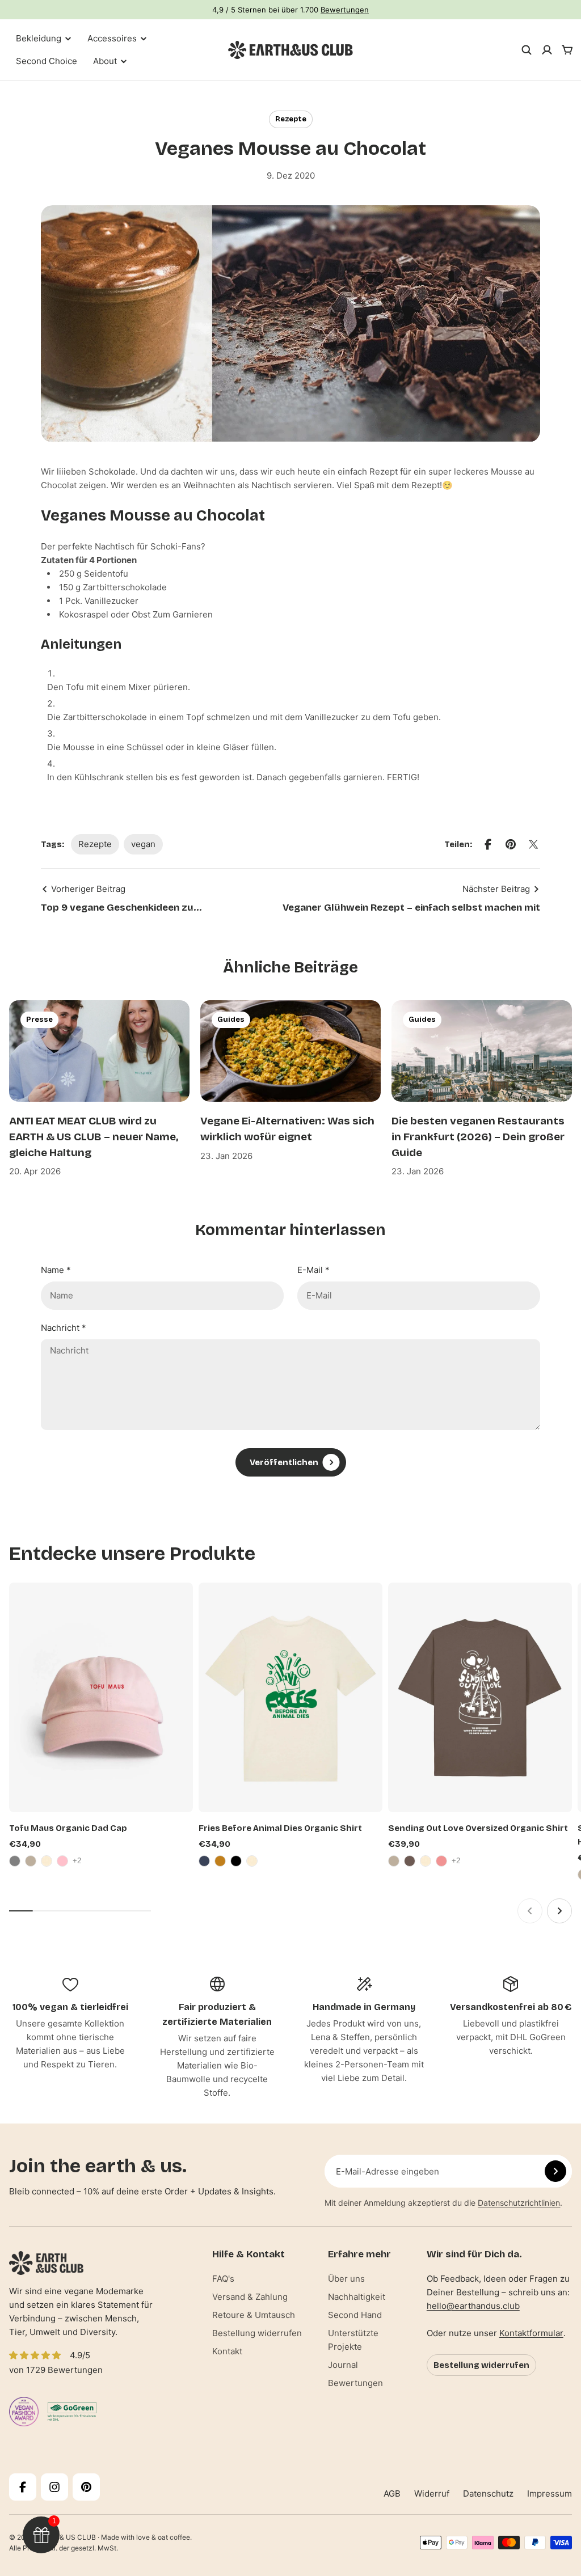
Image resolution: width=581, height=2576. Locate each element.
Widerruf (432, 2493)
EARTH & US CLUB (66, 2537)
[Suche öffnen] (527, 50)
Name (56, 1270)
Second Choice (47, 61)
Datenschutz (488, 2493)
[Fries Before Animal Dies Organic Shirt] (290, 1697)
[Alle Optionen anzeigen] (78, 1861)
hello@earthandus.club (473, 2306)
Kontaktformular (531, 2333)
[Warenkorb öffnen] (567, 50)
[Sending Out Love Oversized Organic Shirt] (480, 1697)
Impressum (550, 2493)
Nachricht (64, 1328)
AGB (392, 2493)
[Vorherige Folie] (530, 1911)
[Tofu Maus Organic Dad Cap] (101, 1697)
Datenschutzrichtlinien (519, 2203)
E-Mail (313, 1270)
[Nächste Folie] (559, 1911)
